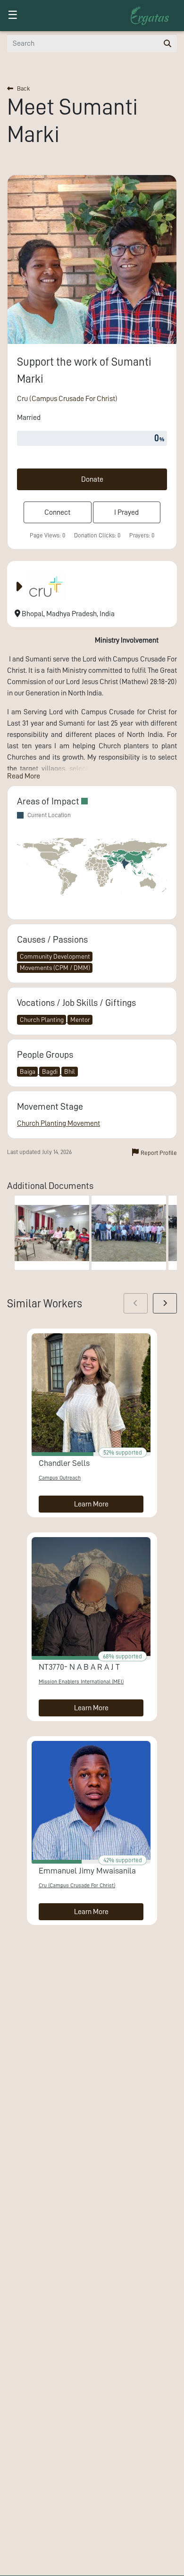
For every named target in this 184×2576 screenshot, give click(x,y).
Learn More (91, 1504)
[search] (167, 43)
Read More (24, 776)
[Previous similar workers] (136, 1303)
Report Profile (159, 1153)
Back (23, 88)
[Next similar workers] (165, 1303)
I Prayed (126, 512)
